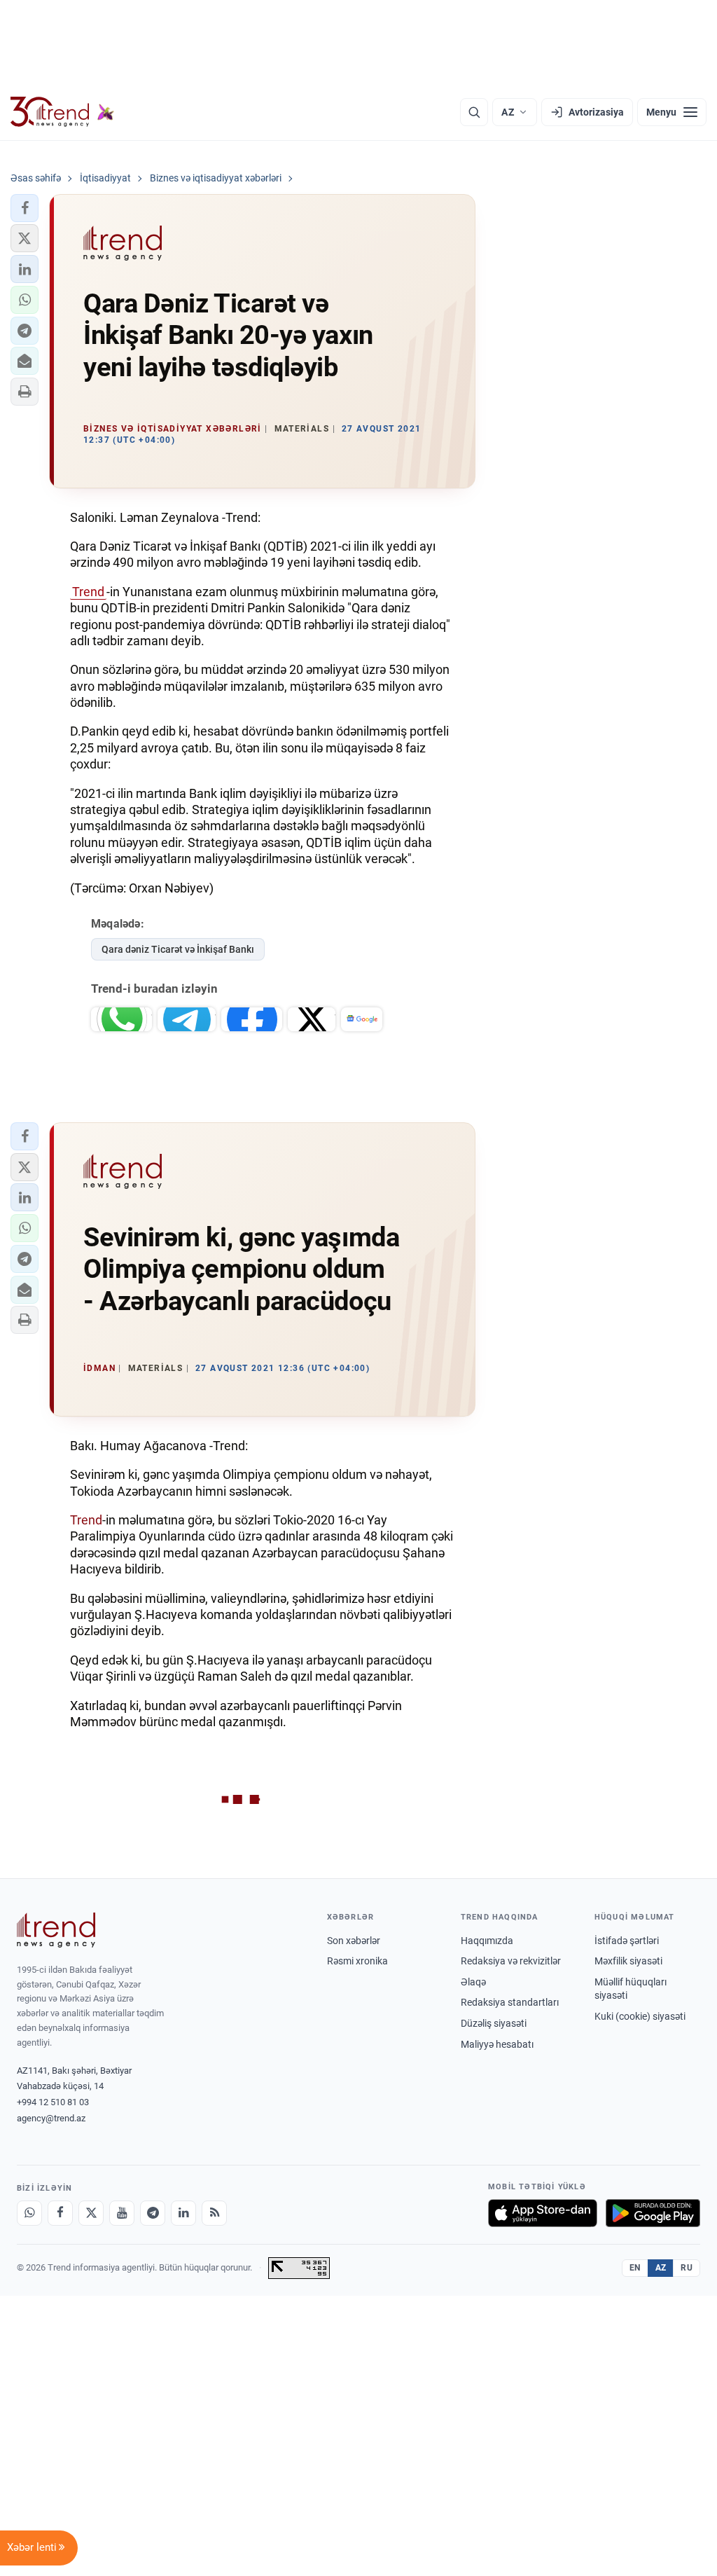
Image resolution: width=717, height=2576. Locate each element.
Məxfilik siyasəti (628, 1961)
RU (687, 2268)
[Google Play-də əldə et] (653, 2213)
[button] (25, 208)
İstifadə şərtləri (627, 1941)
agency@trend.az (51, 2118)
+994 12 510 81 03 (53, 2102)
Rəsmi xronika (357, 1961)
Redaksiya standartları (510, 2002)
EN (635, 2268)
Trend (88, 592)
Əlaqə (473, 1982)
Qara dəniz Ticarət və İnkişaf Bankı (178, 949)
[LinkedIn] (183, 2213)
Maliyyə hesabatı (497, 2044)
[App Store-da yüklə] (543, 2213)
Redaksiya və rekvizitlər (511, 1961)
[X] (91, 2213)
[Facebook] (60, 2213)
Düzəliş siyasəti (494, 2023)
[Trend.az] (62, 112)
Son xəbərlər (354, 1941)
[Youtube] (122, 2213)
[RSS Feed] (214, 2213)
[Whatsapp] (29, 2213)
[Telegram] (153, 2213)
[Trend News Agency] (56, 1930)
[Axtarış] (474, 112)
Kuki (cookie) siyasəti (640, 2016)
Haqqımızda (487, 1941)
